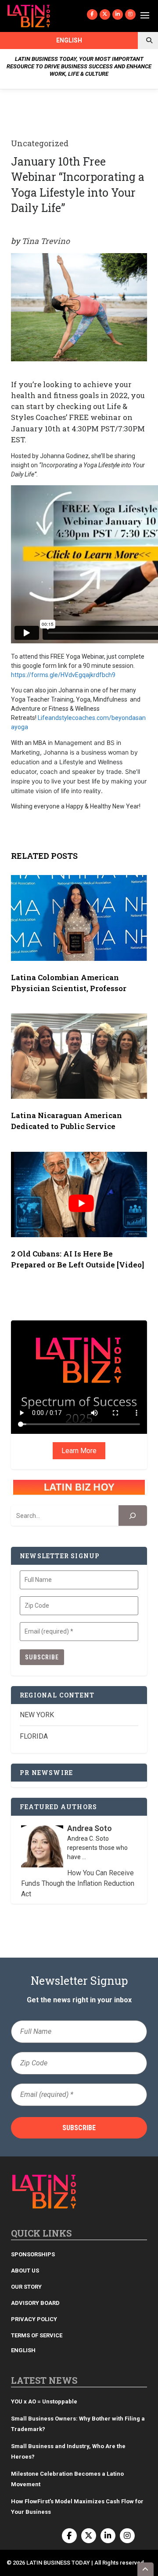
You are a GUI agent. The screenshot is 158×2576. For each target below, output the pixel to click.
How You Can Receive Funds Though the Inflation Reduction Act (78, 1883)
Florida (34, 1736)
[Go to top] (146, 2569)
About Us (25, 2271)
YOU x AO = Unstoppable (44, 2401)
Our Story (26, 2287)
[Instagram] (130, 14)
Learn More (79, 1451)
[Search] (133, 1516)
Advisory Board (35, 2303)
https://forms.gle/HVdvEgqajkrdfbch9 (63, 675)
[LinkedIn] (118, 14)
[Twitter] (105, 14)
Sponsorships (33, 2254)
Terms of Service (37, 2335)
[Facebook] (92, 14)
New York (37, 1715)
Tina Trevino (46, 241)
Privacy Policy (34, 2319)
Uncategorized (40, 143)
